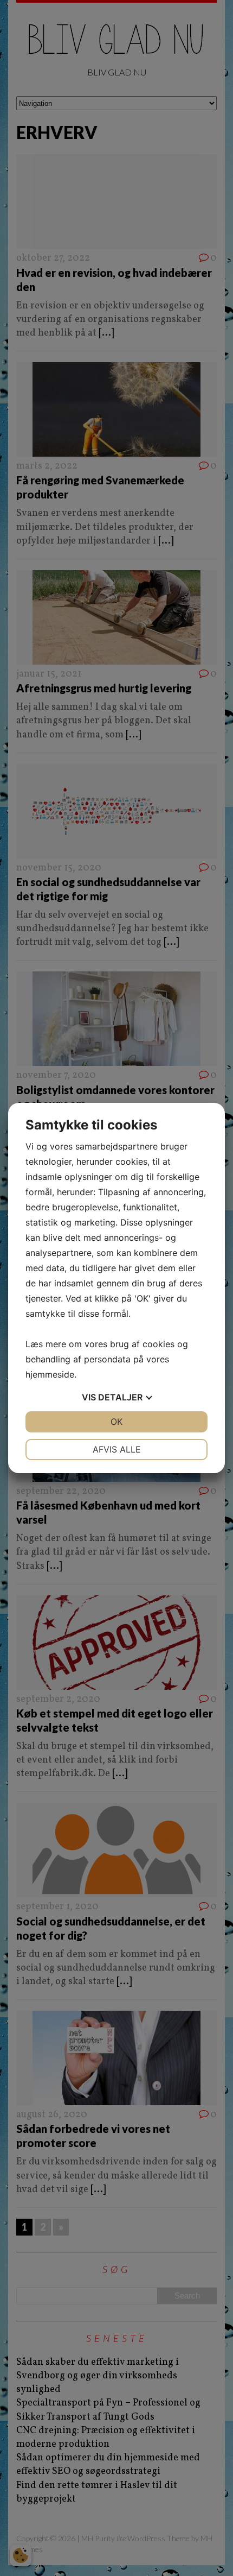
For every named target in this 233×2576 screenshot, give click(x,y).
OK (116, 1422)
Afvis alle (117, 1449)
